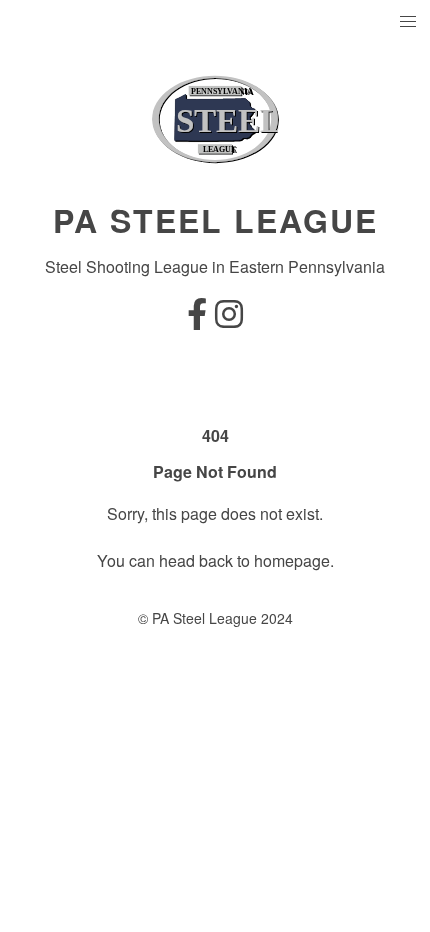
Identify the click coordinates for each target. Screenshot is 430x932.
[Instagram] (229, 319)
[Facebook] (197, 319)
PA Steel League (215, 220)
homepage (292, 560)
